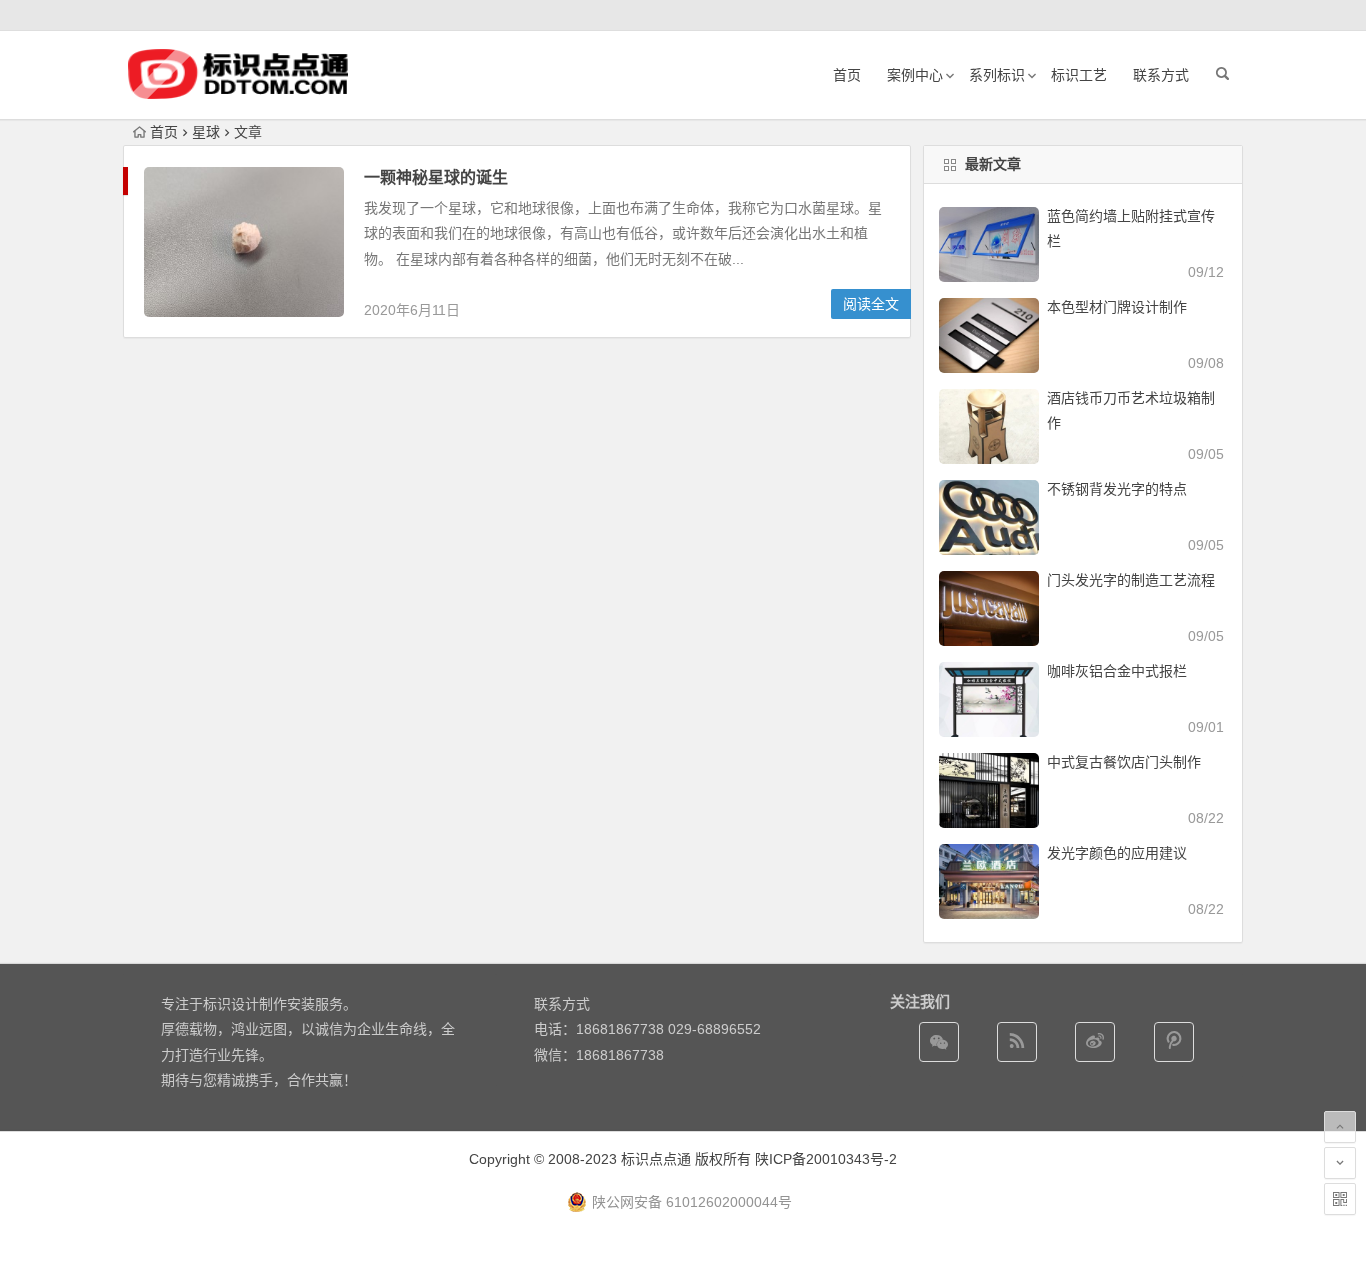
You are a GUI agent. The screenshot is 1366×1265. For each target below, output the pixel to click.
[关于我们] (1095, 1042)
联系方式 (1161, 75)
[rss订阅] (1017, 1042)
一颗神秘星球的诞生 (436, 177)
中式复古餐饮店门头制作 (1124, 762)
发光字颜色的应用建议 (1117, 853)
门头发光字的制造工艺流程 (1131, 580)
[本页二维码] (1340, 1199)
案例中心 (915, 75)
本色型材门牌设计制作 (1117, 307)
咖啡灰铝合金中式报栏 (1117, 671)
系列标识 (997, 75)
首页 (847, 75)
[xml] (1174, 1042)
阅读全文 (871, 304)
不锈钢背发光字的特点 (1117, 489)
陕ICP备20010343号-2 (826, 1159)
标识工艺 (1079, 75)
